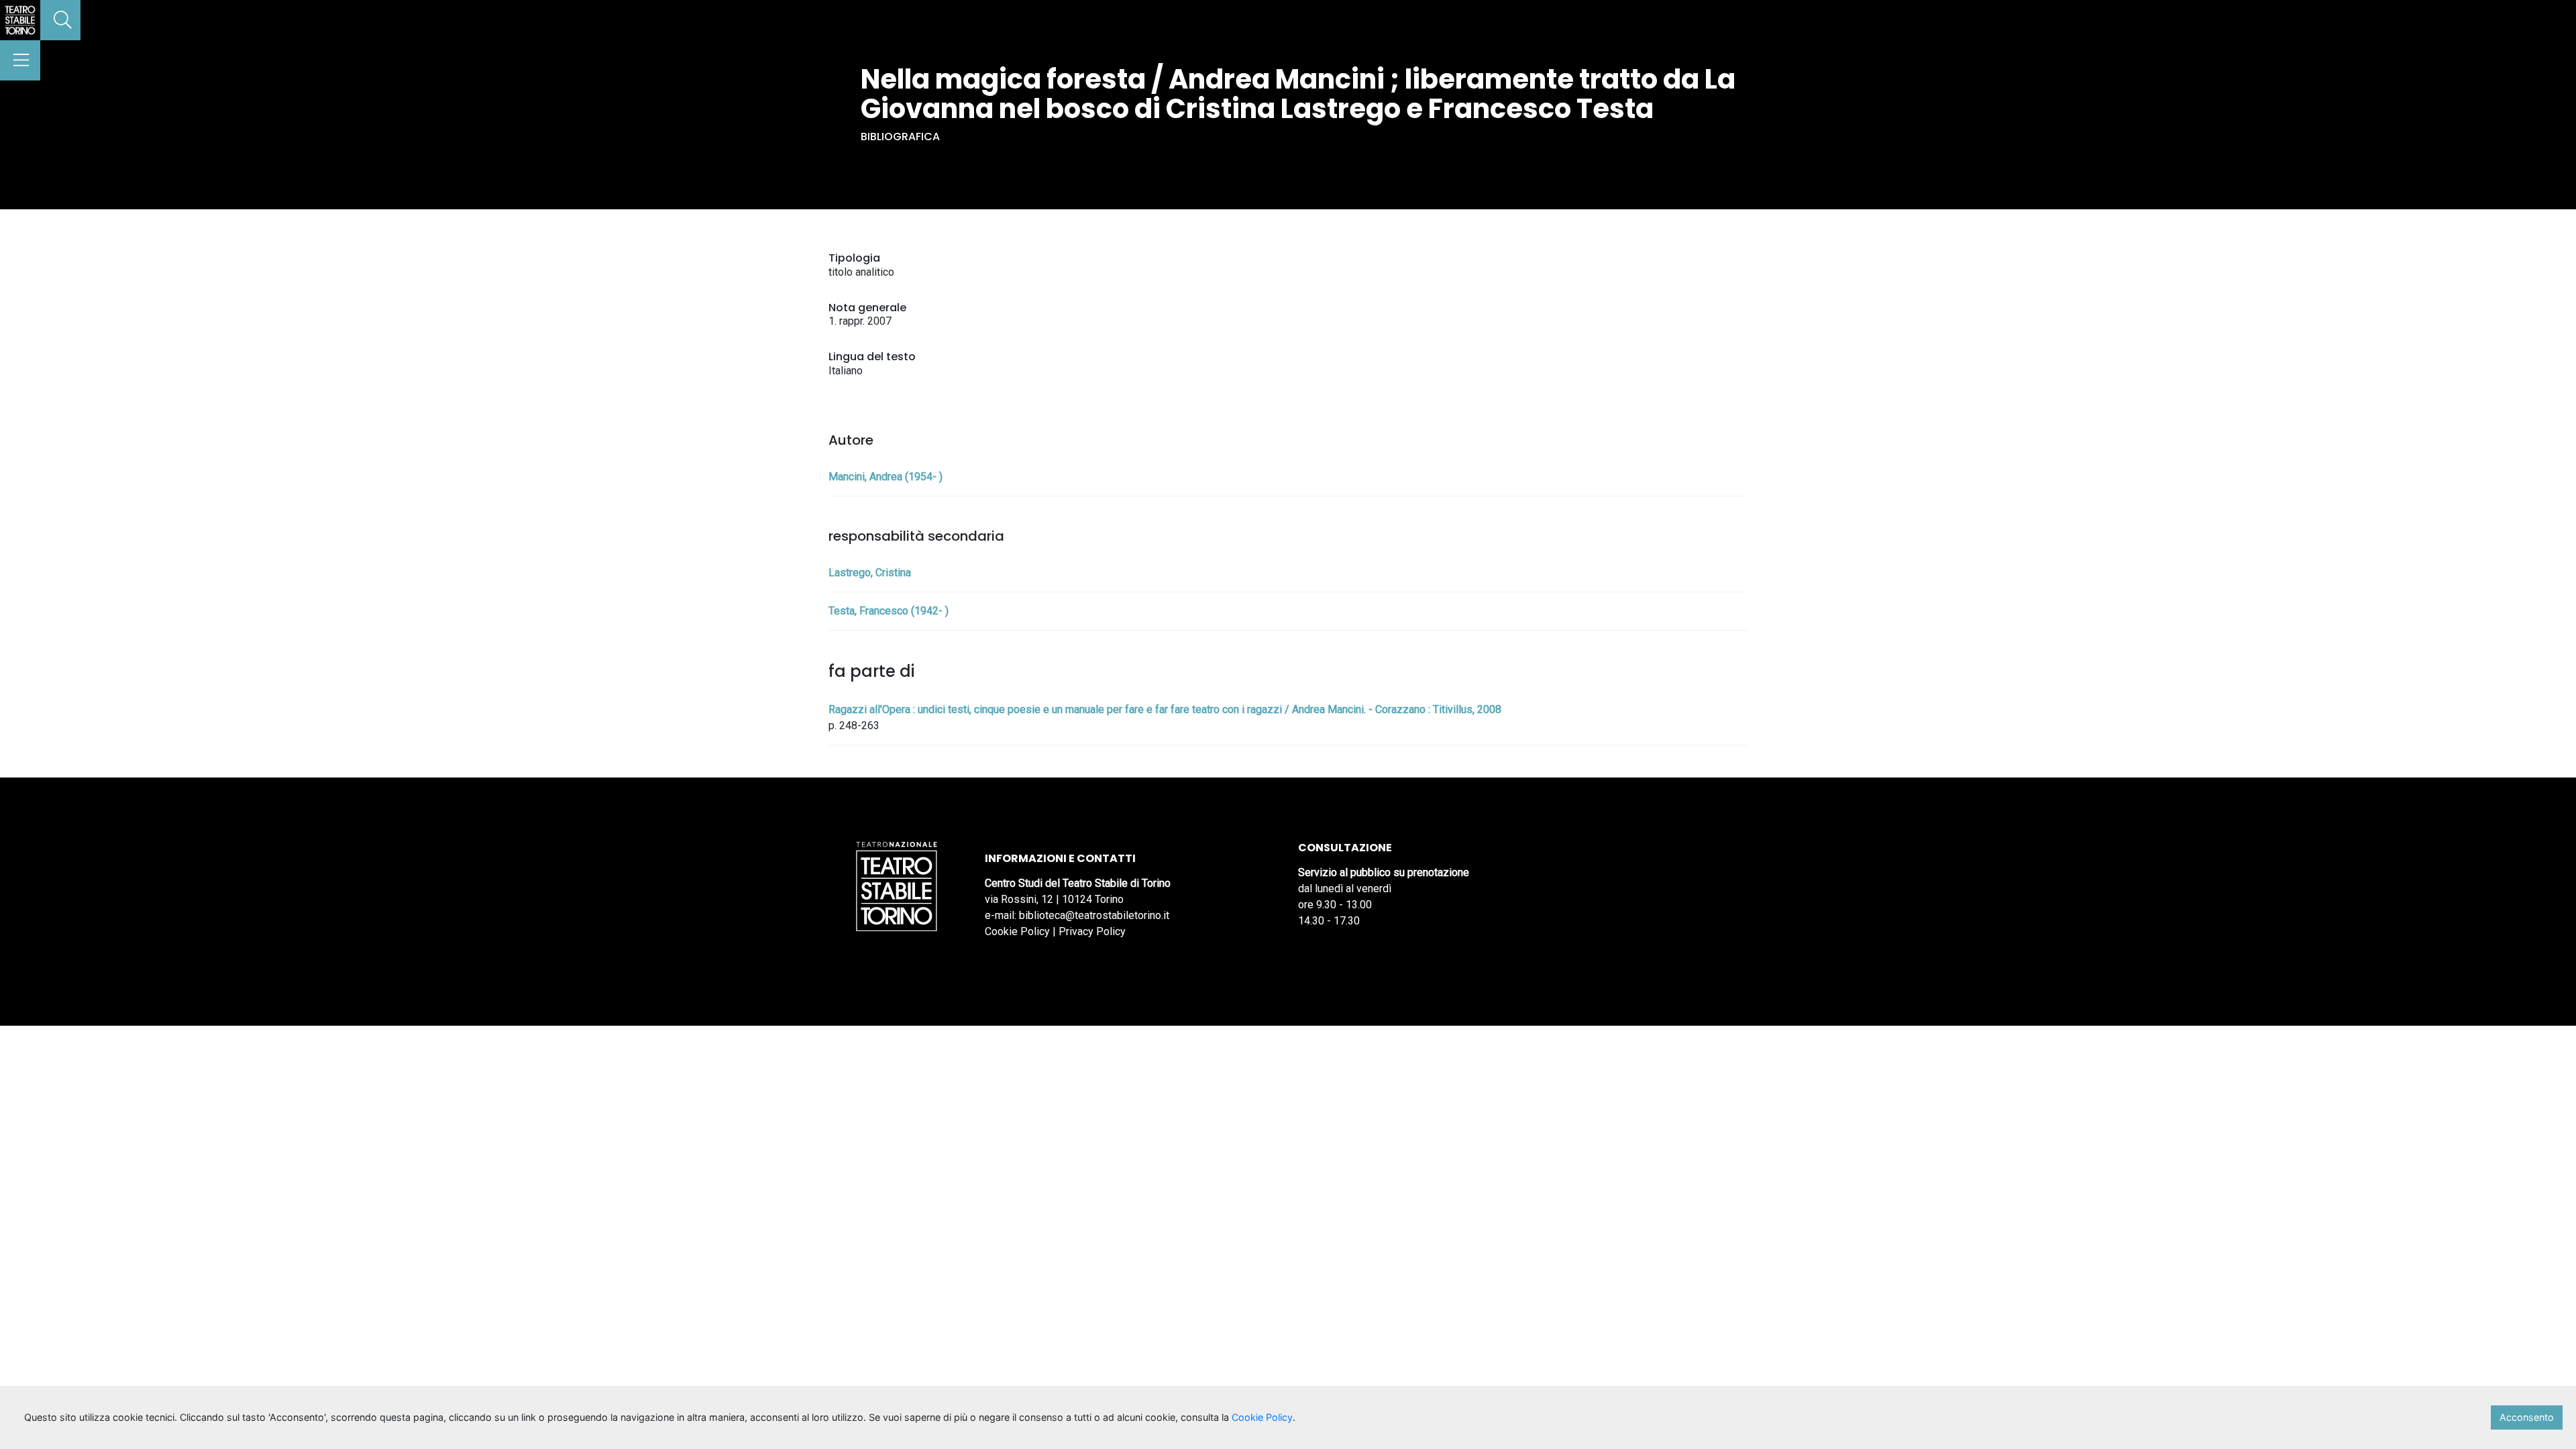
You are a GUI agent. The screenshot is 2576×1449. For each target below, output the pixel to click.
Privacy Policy (1092, 931)
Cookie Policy (1017, 931)
